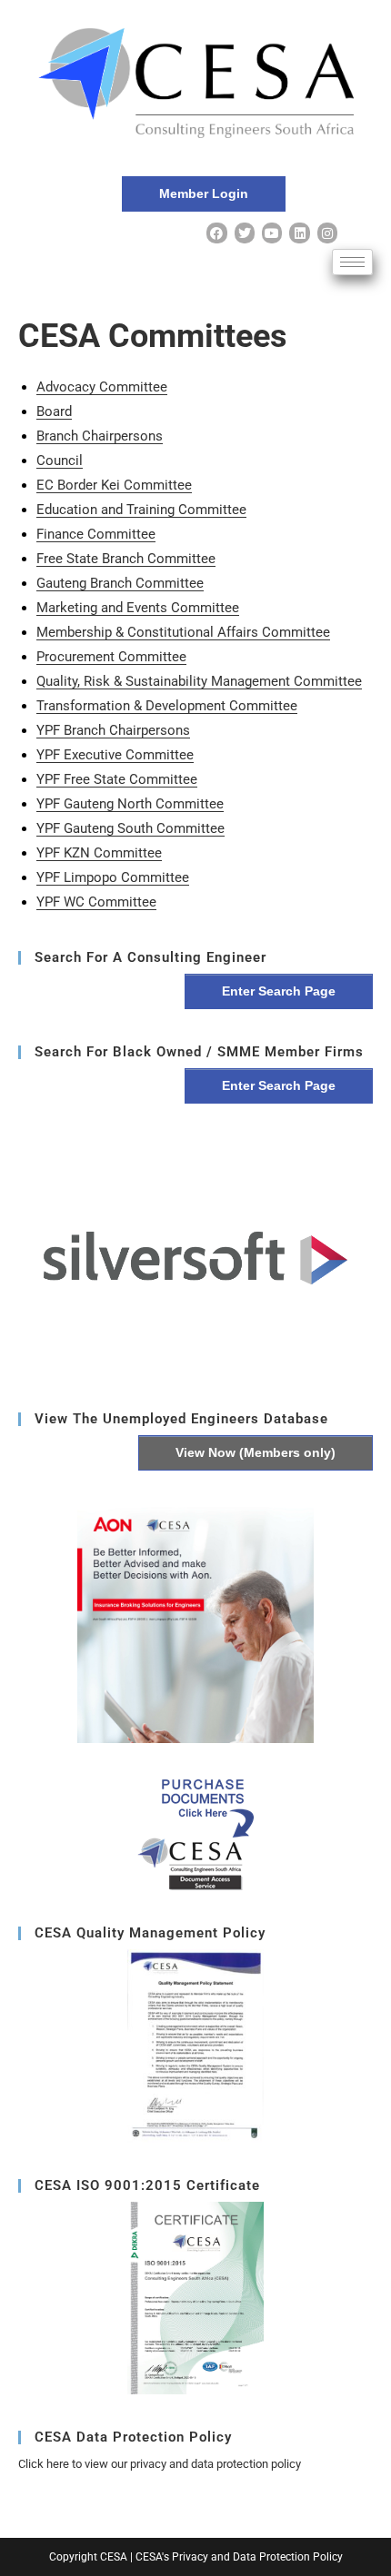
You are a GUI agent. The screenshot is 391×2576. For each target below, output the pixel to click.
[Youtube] (272, 233)
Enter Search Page (279, 991)
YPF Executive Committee (115, 755)
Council (60, 461)
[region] (195, 1258)
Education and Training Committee (141, 510)
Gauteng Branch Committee (120, 583)
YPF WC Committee (96, 902)
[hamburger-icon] (352, 262)
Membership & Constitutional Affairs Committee (183, 632)
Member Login (204, 193)
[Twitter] (245, 233)
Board (54, 411)
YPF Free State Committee (117, 779)
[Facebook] (216, 233)
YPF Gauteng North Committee (130, 804)
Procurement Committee (111, 657)
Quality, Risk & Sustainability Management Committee (199, 681)
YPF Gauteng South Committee (130, 828)
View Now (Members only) (256, 1452)
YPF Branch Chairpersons (113, 730)
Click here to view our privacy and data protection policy (160, 2464)
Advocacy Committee (102, 387)
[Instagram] (327, 233)
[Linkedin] (299, 233)
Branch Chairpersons (100, 436)
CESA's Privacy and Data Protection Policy (239, 2557)
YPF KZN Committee (99, 853)
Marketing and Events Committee (138, 608)
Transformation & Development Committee (167, 706)
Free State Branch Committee (126, 559)
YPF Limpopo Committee (113, 877)
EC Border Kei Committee (114, 485)
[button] (195, 1258)
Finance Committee (96, 534)
